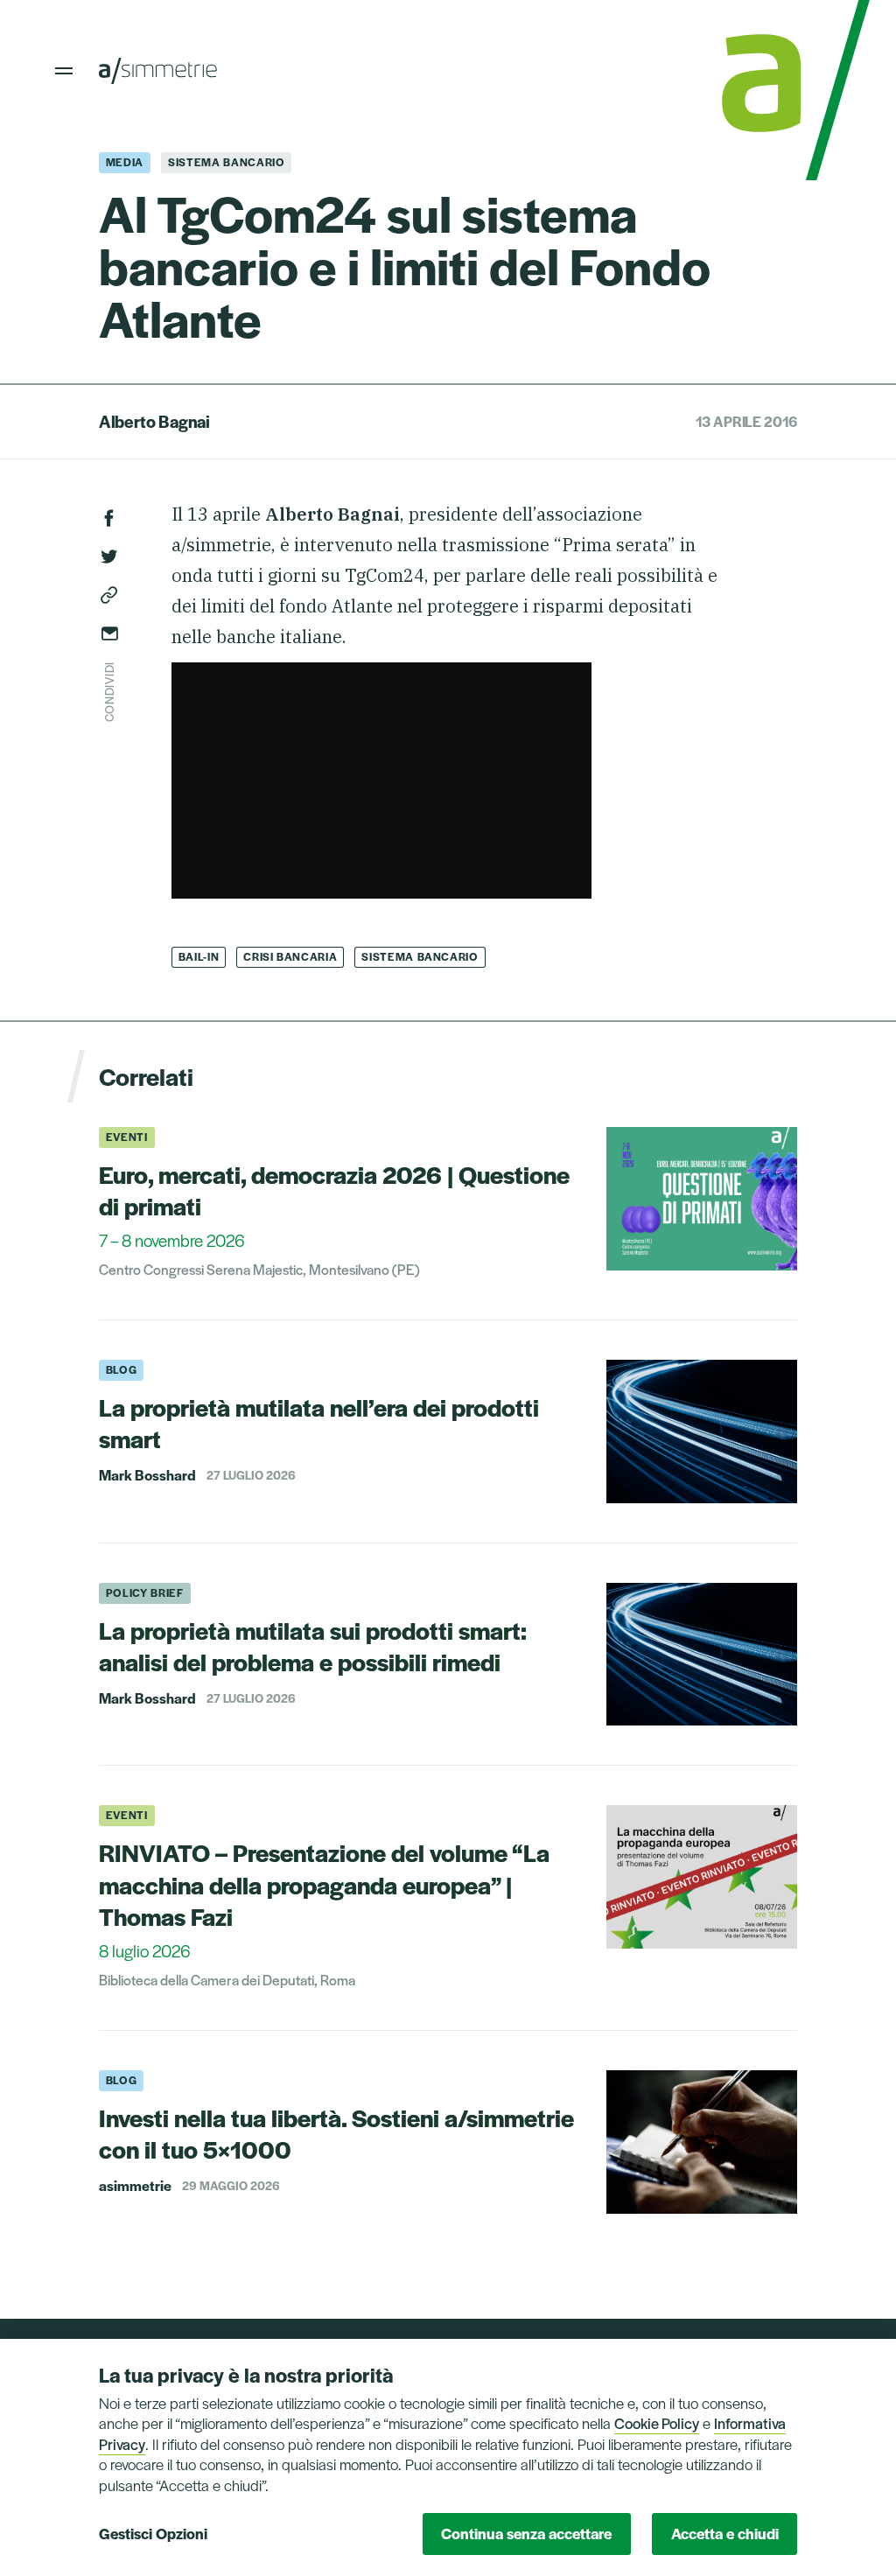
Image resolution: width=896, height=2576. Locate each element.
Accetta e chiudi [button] (725, 2533)
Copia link (109, 595)
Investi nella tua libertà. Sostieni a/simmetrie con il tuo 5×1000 (336, 2133)
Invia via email (109, 633)
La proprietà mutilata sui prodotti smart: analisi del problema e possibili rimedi (313, 1645)
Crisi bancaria (290, 956)
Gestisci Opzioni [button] (153, 2533)
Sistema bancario (420, 956)
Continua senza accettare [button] (526, 2533)
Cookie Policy (657, 2423)
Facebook (109, 518)
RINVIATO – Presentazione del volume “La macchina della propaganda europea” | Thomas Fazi (324, 1884)
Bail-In (199, 956)
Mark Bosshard (147, 1475)
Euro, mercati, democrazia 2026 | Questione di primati (334, 1190)
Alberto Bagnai (154, 421)
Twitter (109, 556)
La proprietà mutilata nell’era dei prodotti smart (319, 1422)
